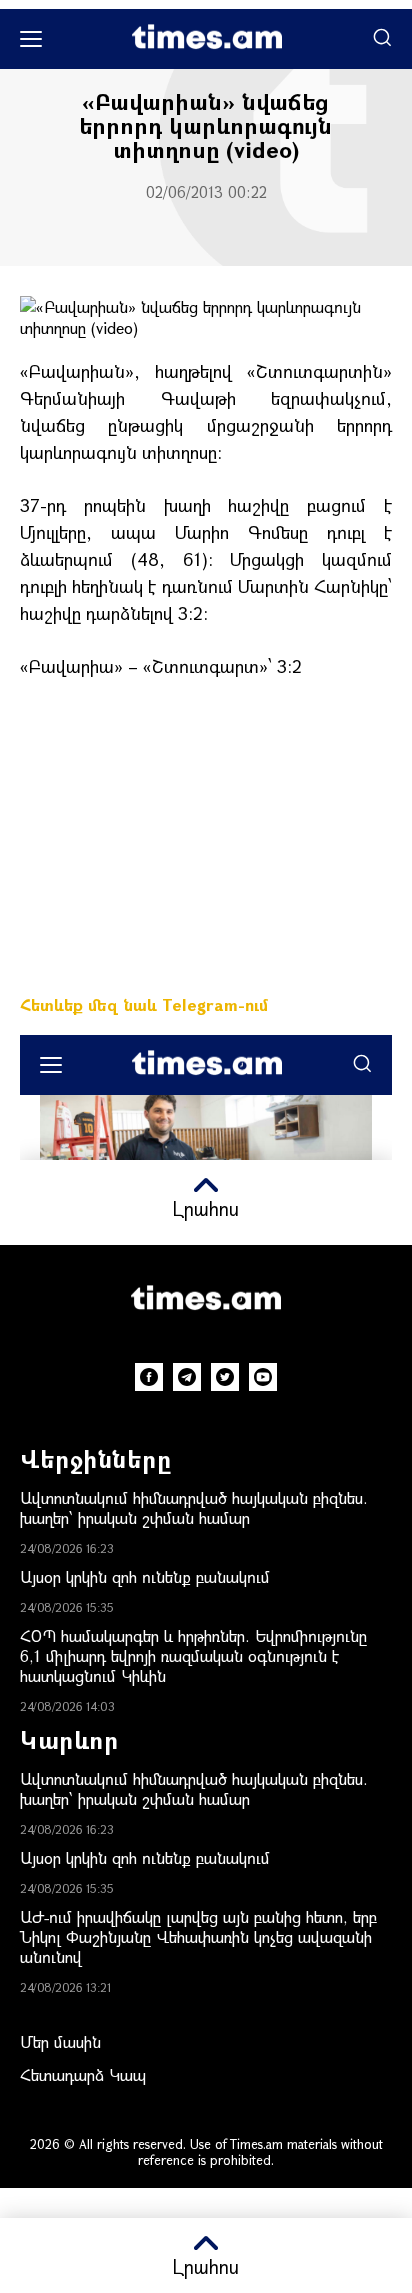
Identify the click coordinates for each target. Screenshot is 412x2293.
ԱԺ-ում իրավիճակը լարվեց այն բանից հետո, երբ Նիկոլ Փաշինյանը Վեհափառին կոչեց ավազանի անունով (198, 1936)
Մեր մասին (60, 2041)
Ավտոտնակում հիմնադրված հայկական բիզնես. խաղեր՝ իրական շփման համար (194, 1507)
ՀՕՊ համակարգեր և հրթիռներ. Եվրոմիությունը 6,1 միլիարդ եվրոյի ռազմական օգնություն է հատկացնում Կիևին (193, 1655)
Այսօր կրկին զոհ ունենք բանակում (145, 1576)
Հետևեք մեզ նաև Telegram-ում (144, 1004)
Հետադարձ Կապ (83, 2074)
